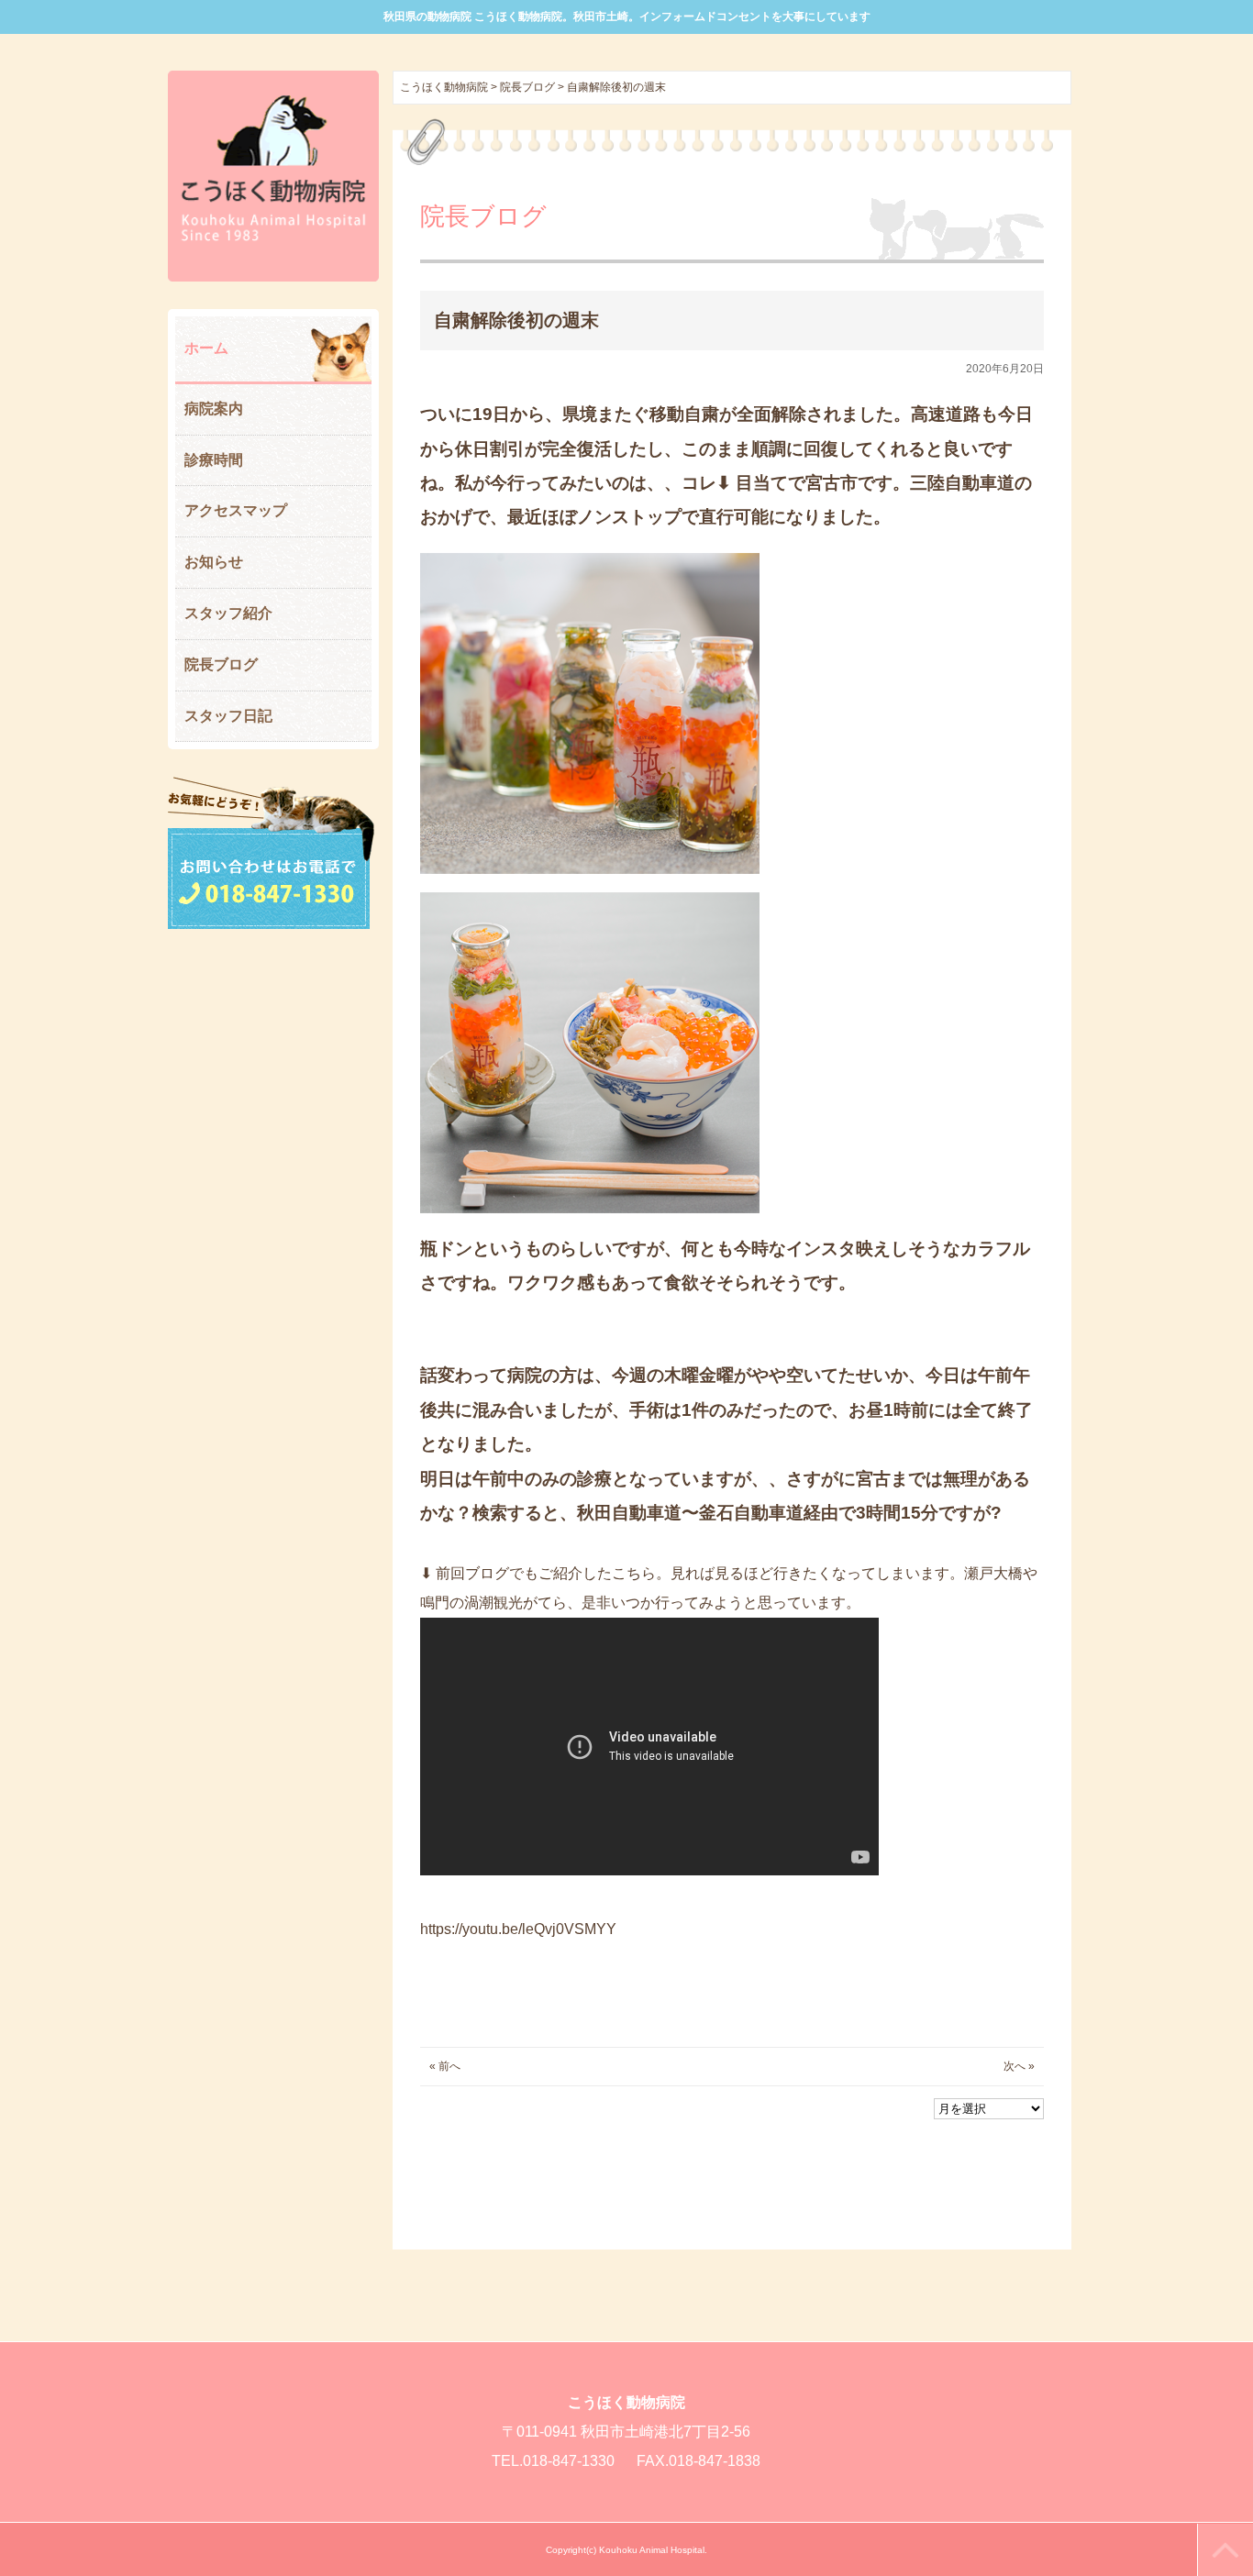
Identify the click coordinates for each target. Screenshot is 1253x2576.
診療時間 (214, 460)
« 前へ (445, 2066)
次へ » (1019, 2066)
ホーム (206, 348)
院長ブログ (221, 664)
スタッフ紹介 (228, 613)
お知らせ (214, 562)
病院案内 (214, 409)
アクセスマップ (236, 510)
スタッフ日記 (228, 716)
